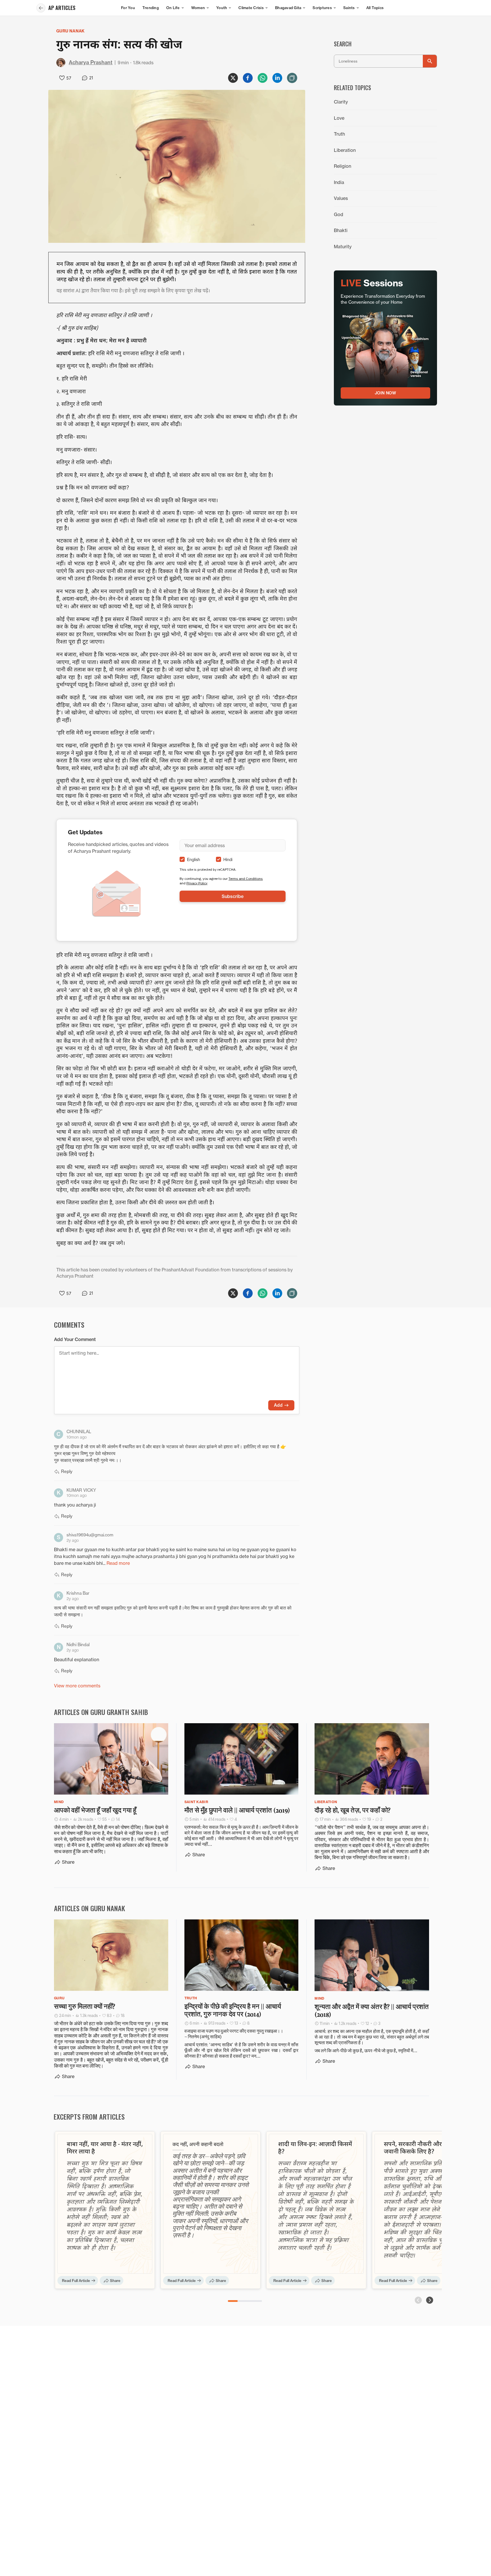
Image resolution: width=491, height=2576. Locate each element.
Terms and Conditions (246, 879)
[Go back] (41, 8)
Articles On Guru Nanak (90, 1908)
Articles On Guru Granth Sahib (101, 1712)
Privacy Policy (197, 883)
